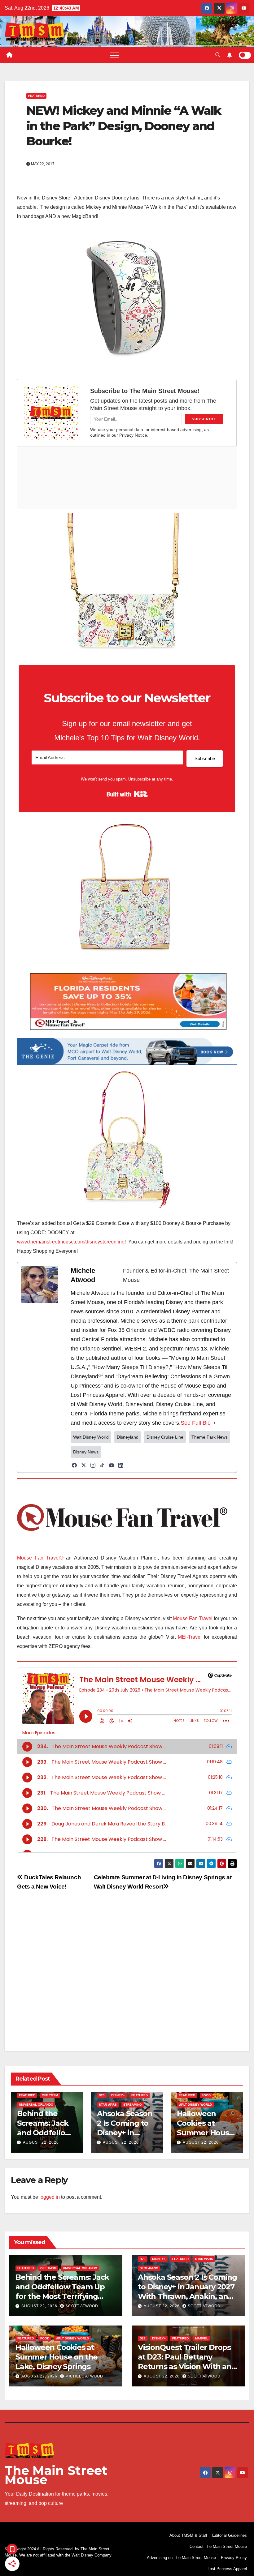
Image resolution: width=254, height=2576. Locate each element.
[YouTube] (112, 1465)
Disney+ (118, 2095)
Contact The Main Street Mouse (218, 2546)
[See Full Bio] (214, 1423)
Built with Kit (127, 794)
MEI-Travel (190, 1637)
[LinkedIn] (121, 1465)
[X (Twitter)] (84, 1465)
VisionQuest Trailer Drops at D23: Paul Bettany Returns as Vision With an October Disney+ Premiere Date (186, 2367)
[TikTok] (102, 1465)
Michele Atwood (84, 2376)
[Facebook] (74, 1465)
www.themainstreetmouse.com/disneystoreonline (71, 1242)
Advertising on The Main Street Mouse (181, 2558)
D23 (102, 2095)
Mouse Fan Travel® (40, 1558)
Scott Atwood (82, 2306)
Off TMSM (50, 2095)
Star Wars (108, 2105)
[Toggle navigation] (115, 55)
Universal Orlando (36, 2105)
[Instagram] (93, 1465)
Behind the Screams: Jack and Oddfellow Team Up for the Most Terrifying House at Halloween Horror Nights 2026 (65, 2296)
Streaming (133, 2105)
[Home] (9, 55)
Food (206, 2095)
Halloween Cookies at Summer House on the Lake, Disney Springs (205, 2133)
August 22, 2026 (41, 2142)
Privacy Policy (234, 2558)
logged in (50, 2197)
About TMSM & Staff (188, 2535)
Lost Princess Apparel (227, 2569)
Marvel (202, 2338)
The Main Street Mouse (56, 2475)
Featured (36, 96)
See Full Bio (196, 1423)
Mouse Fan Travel (193, 1618)
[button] (218, 55)
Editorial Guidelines (230, 2535)
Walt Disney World (195, 2105)
